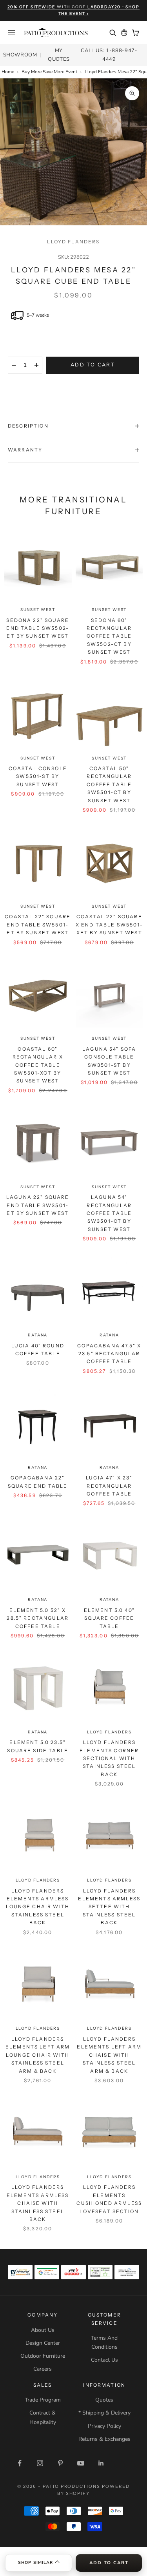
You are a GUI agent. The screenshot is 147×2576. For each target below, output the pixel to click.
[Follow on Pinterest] (60, 2463)
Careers (43, 2369)
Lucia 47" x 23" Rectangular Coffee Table (109, 1486)
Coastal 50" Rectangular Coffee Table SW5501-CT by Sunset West (109, 784)
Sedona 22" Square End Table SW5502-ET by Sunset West (38, 628)
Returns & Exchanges (104, 2439)
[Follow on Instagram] (40, 2463)
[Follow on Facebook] (20, 2463)
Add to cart (93, 365)
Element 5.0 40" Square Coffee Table (109, 1618)
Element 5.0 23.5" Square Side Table (38, 1746)
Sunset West (38, 610)
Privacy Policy (104, 2426)
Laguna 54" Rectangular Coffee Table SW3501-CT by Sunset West (109, 1213)
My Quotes (59, 55)
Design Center (43, 2343)
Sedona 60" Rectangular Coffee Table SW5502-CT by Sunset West (109, 636)
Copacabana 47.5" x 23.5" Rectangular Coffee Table (109, 1354)
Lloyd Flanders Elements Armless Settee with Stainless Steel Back (109, 1907)
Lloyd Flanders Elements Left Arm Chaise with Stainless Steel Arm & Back (109, 2055)
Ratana (38, 1335)
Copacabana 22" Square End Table (38, 1482)
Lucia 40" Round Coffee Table (38, 1350)
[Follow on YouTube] (81, 2463)
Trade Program (43, 2400)
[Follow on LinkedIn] (101, 2463)
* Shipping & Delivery (104, 2413)
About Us (43, 2330)
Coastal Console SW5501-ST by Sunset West (38, 776)
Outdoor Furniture (43, 2356)
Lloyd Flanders (73, 242)
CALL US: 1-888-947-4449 (109, 55)
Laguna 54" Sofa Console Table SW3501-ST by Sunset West (109, 1061)
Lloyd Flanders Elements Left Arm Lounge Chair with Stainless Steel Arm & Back (38, 2055)
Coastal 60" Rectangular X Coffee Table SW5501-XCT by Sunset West (38, 1065)
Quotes (104, 2400)
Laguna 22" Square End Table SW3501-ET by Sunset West (38, 1205)
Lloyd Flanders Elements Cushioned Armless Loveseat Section (109, 2199)
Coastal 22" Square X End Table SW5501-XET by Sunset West (109, 925)
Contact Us (104, 2360)
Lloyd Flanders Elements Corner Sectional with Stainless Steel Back (109, 1758)
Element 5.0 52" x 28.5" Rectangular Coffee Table (38, 1618)
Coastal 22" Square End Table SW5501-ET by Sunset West (38, 925)
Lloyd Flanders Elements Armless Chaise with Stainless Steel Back (38, 2203)
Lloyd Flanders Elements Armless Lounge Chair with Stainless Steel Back (38, 1907)
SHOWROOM (20, 55)
